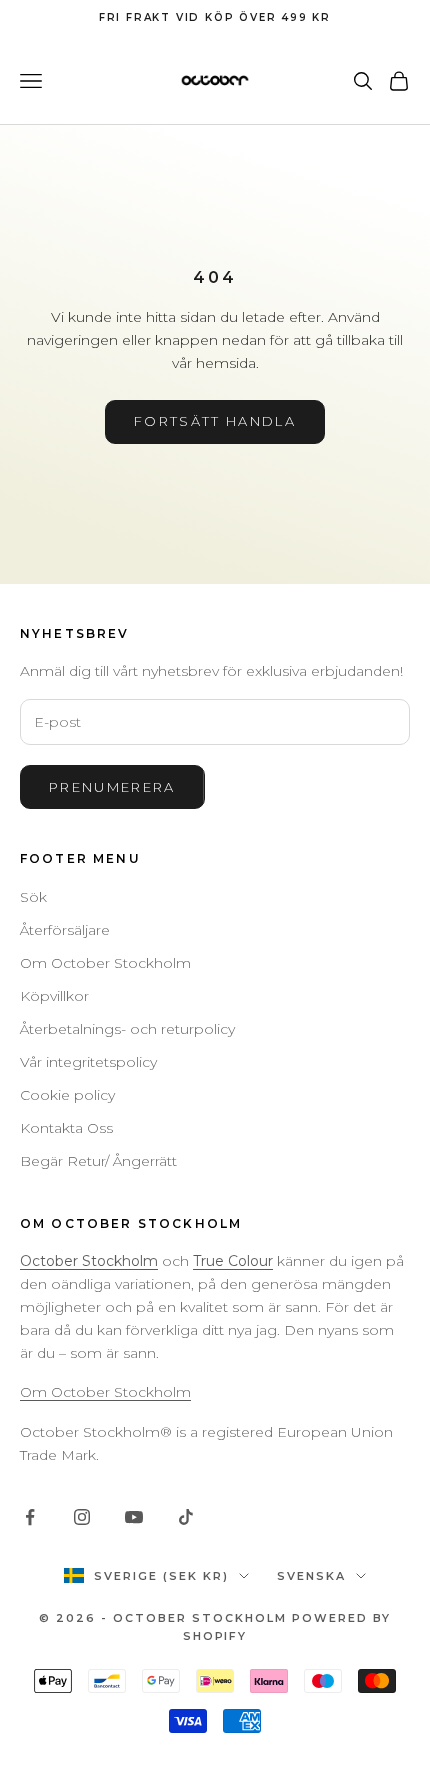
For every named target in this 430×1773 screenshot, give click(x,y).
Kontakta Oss (66, 1128)
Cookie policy (67, 1095)
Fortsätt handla (215, 421)
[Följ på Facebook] (30, 1517)
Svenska (311, 1576)
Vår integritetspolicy (88, 1062)
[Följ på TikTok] (186, 1517)
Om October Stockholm (105, 963)
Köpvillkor (54, 996)
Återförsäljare (65, 930)
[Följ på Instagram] (82, 1517)
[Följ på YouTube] (134, 1517)
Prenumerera (112, 787)
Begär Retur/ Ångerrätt (98, 1161)
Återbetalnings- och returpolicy (127, 1029)
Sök (33, 897)
